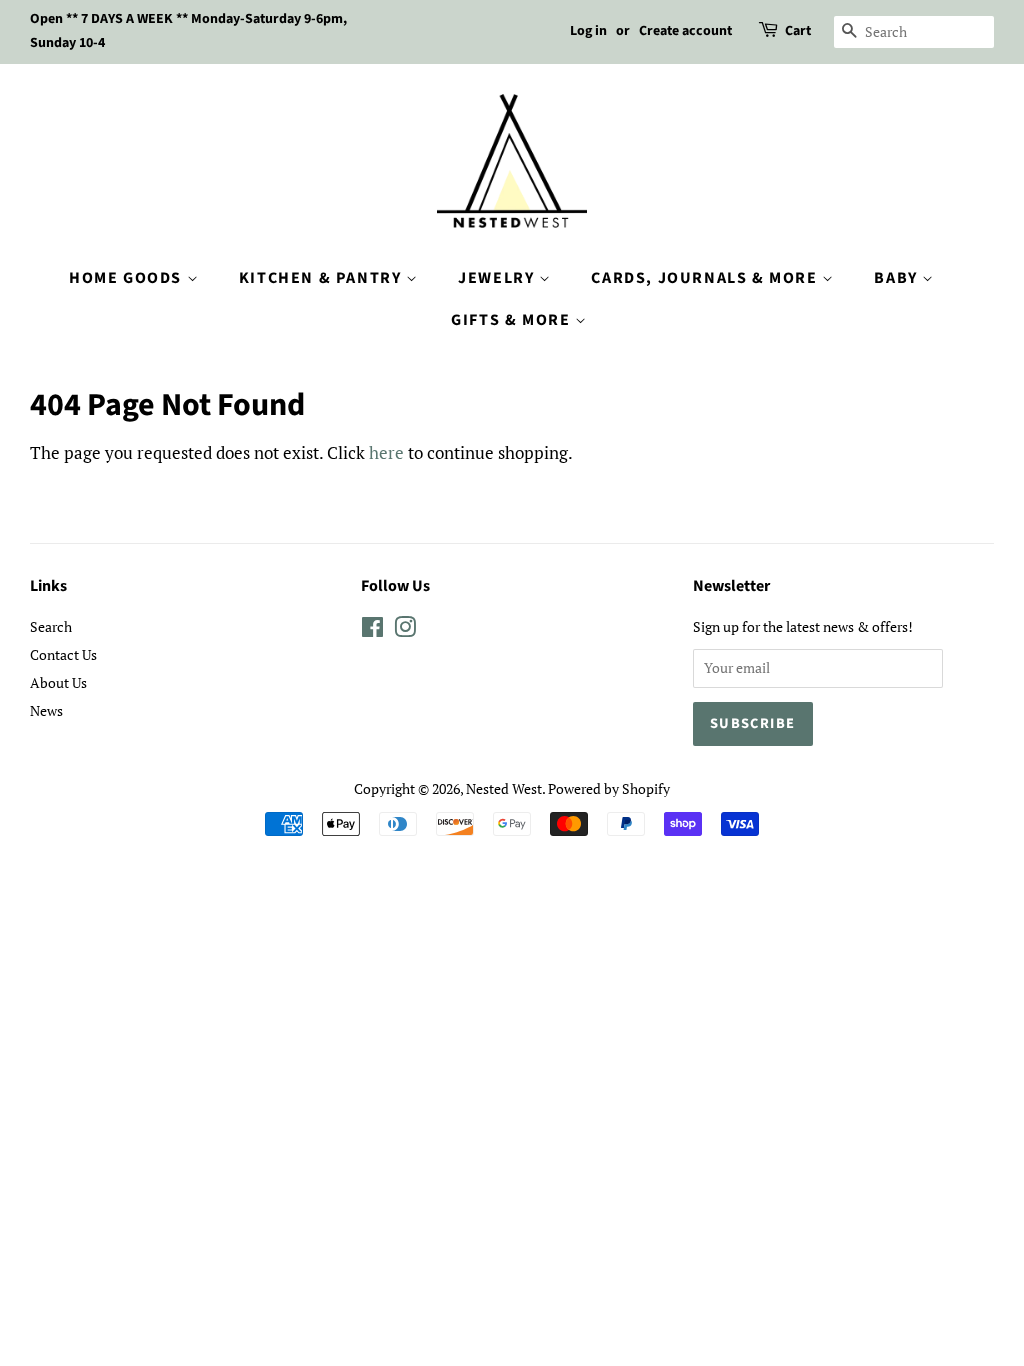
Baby (898, 278)
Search (51, 626)
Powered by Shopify (609, 788)
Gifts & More (513, 320)
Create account (685, 31)
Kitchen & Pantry (322, 278)
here (386, 452)
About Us (58, 682)
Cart (798, 31)
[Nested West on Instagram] (405, 630)
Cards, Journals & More (706, 278)
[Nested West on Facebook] (372, 630)
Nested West (504, 788)
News (46, 710)
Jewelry (498, 278)
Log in (588, 31)
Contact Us (63, 654)
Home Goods (128, 278)
